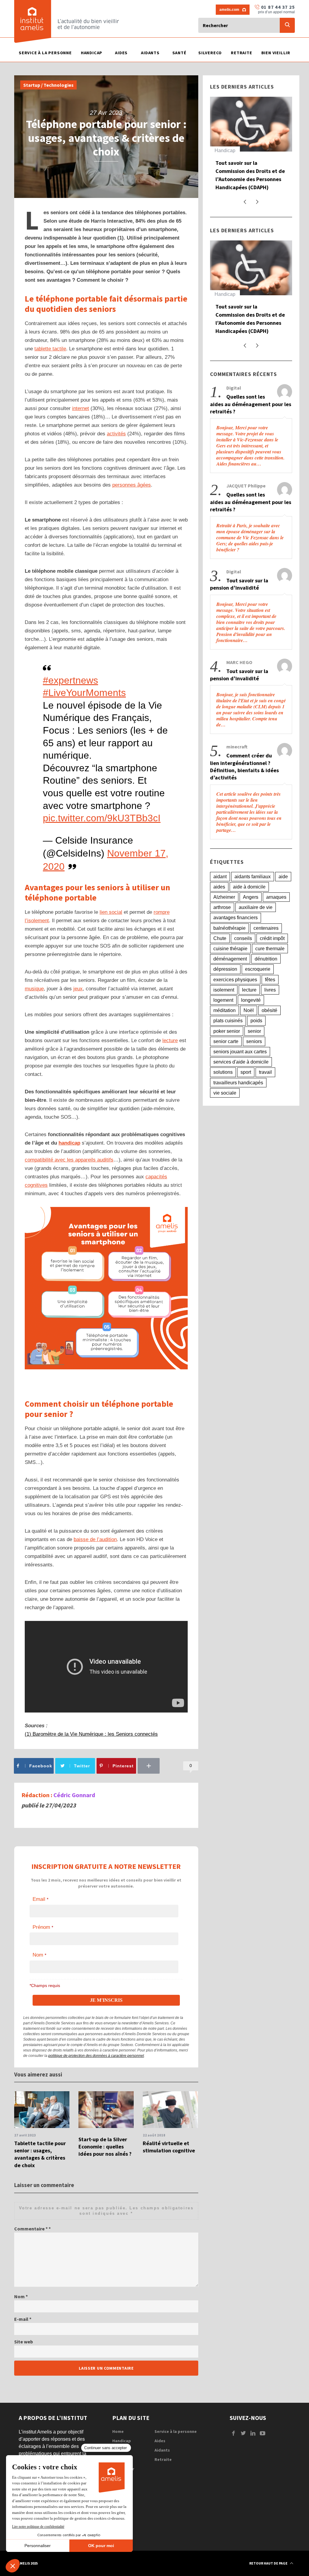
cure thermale (270, 949)
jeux (78, 989)
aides (219, 887)
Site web (24, 2342)
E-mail (23, 2319)
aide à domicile (249, 887)
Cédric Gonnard (74, 1795)
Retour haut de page (269, 2563)
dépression (225, 969)
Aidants (162, 2450)
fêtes (270, 980)
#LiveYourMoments (84, 693)
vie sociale (225, 1093)
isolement (224, 990)
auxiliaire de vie (256, 907)
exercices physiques (235, 980)
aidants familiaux (253, 877)
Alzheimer (224, 897)
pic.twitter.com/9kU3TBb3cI (102, 818)
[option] (42, 2130)
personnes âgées (132, 485)
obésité (269, 1010)
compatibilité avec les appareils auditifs (69, 1160)
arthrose (222, 907)
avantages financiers (236, 918)
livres (270, 990)
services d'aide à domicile (241, 1062)
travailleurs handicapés (238, 1083)
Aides (160, 2441)
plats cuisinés (228, 1021)
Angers (251, 897)
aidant (220, 877)
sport (246, 1072)
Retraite (163, 2459)
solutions (223, 1072)
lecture (170, 1040)
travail (265, 1072)
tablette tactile (50, 349)
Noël (249, 1010)
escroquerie (258, 969)
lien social (111, 912)
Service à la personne (176, 2431)
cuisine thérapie (230, 949)
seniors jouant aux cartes (240, 1052)
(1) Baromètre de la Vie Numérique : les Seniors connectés (91, 1734)
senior (254, 1031)
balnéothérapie (229, 928)
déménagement (230, 959)
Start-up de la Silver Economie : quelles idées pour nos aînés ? (105, 2147)
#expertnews (70, 680)
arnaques (276, 897)
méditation (225, 1010)
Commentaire (31, 2229)
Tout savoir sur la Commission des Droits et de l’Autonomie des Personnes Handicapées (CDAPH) (250, 175)
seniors (254, 1041)
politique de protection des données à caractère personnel (96, 2056)
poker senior (227, 1031)
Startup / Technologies (48, 85)
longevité (251, 1000)
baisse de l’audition (95, 1539)
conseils (243, 938)
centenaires (266, 928)
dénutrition (266, 959)
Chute (220, 938)
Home (118, 2431)
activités (116, 434)
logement (223, 1000)
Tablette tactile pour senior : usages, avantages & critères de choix (40, 2154)
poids (256, 1021)
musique (34, 989)
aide (283, 877)
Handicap (225, 150)
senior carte (226, 1041)
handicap (69, 1143)
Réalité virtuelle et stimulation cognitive (169, 2147)
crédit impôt (272, 938)
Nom (21, 2296)
